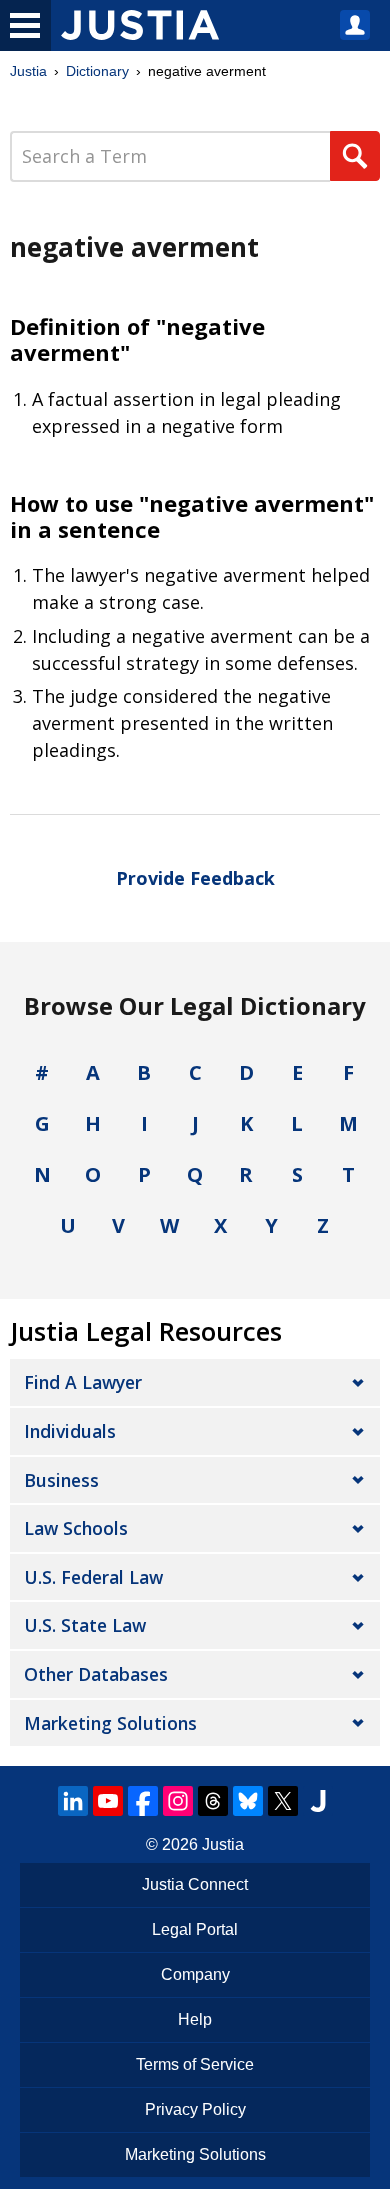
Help (195, 2019)
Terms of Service (195, 2064)
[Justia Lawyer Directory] (318, 1801)
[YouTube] (108, 1801)
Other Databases (96, 1674)
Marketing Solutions (110, 1723)
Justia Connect (195, 1884)
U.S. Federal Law (93, 1577)
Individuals (70, 1431)
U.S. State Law (85, 1625)
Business (61, 1480)
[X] (283, 1801)
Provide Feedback (195, 878)
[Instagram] (178, 1801)
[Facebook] (143, 1801)
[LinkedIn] (73, 1801)
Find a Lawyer (83, 1382)
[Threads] (213, 1801)
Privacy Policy (195, 2109)
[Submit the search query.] (355, 156)
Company (195, 1974)
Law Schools (76, 1528)
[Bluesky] (248, 1801)
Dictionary (97, 71)
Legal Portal (195, 1929)
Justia (28, 71)
